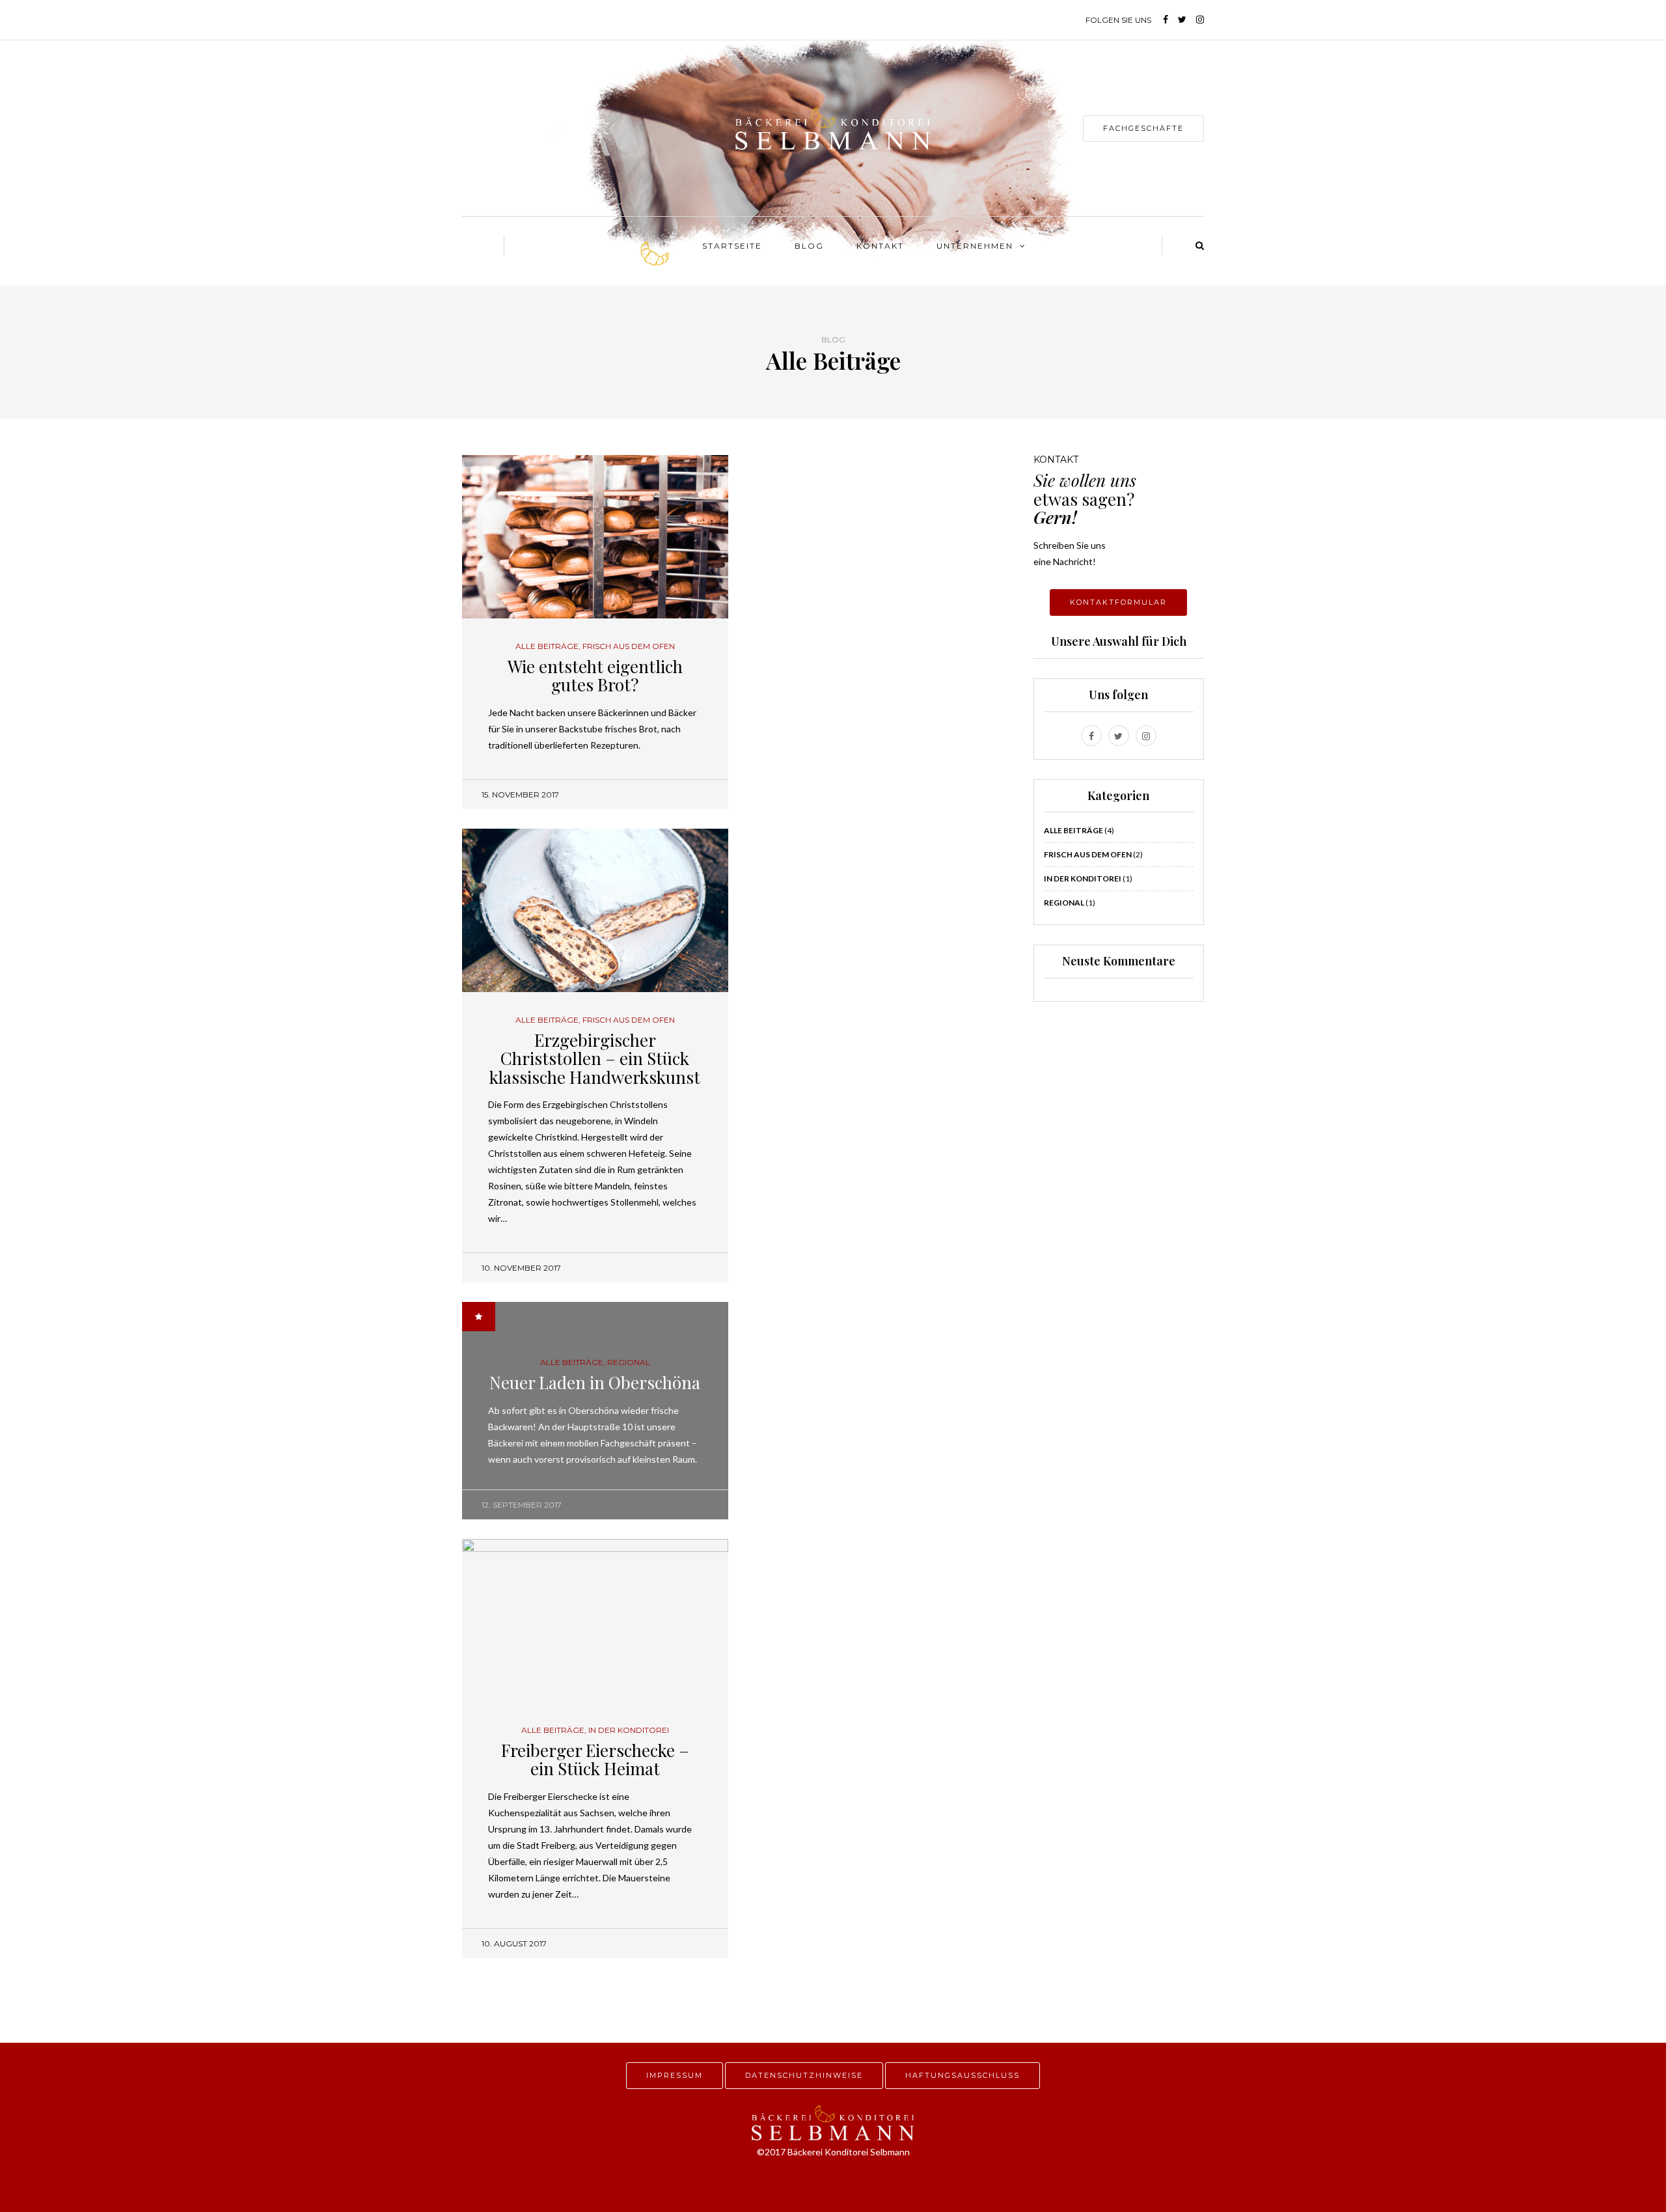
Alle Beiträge (547, 646)
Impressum (675, 2075)
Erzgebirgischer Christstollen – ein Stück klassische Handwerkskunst (595, 1058)
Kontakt (880, 246)
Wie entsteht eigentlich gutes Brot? (595, 676)
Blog (809, 246)
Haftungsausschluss (963, 2075)
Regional (629, 1362)
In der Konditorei (629, 1730)
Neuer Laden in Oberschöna (595, 1382)
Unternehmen (975, 246)
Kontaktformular (1118, 602)
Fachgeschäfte (1143, 128)
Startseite (732, 246)
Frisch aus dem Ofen (629, 646)
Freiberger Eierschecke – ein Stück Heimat (595, 1760)
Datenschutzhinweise (804, 2075)
